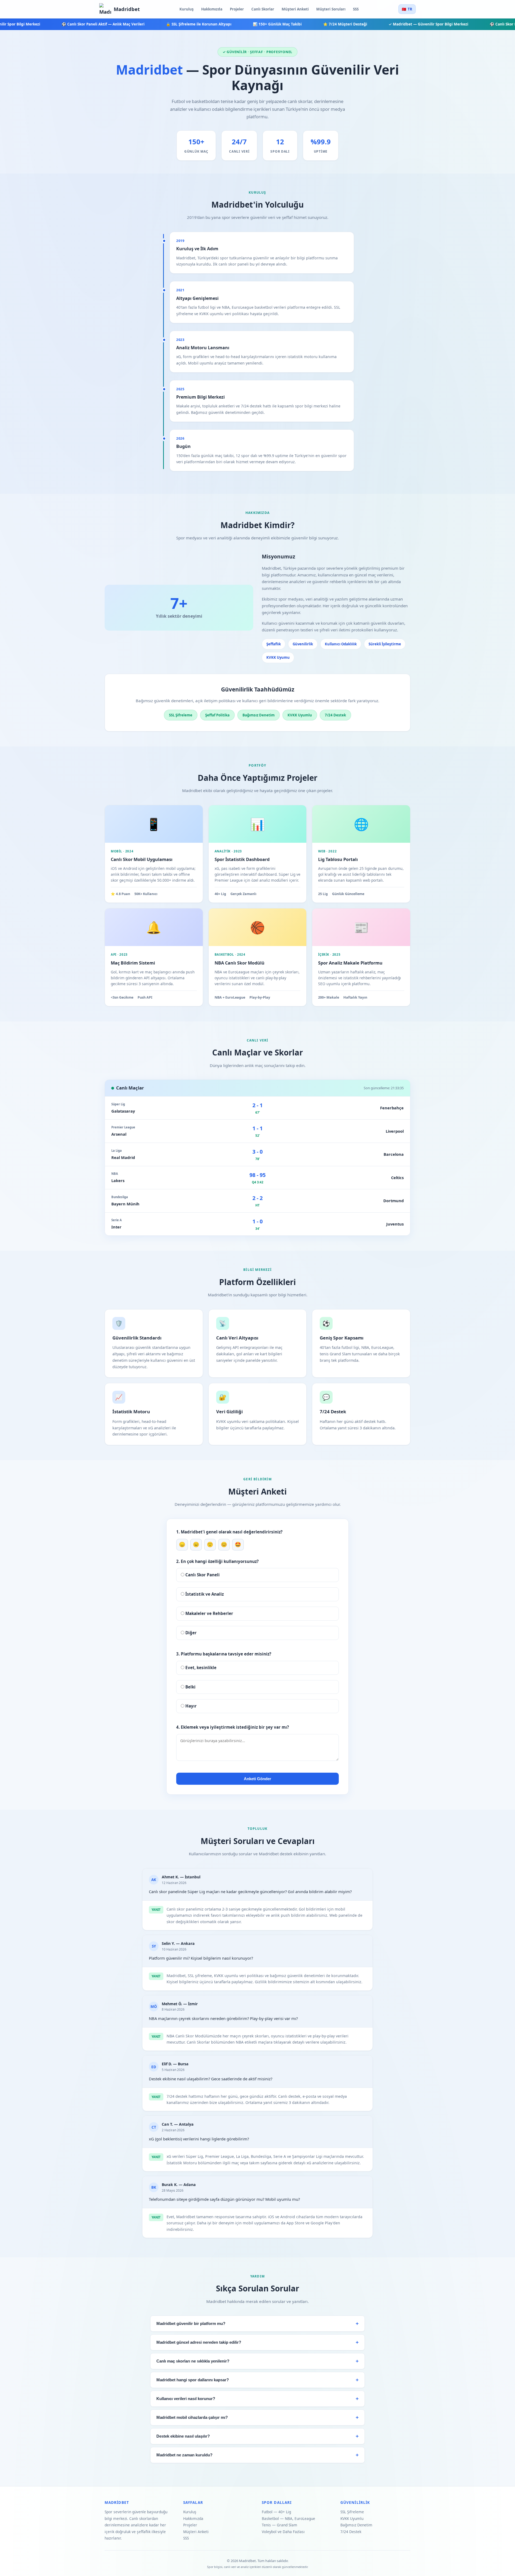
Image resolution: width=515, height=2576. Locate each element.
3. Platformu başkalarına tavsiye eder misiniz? (224, 1654)
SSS (356, 9)
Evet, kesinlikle (200, 1668)
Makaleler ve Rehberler (209, 1613)
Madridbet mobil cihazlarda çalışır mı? (192, 2417)
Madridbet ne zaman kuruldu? (184, 2455)
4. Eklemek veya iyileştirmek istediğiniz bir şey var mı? (233, 1727)
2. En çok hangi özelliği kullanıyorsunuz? (217, 1561)
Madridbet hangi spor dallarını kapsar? (193, 2380)
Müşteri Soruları (331, 9)
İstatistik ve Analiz (204, 1594)
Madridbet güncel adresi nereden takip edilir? (199, 2342)
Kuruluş (187, 9)
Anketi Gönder (257, 1779)
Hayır (190, 1706)
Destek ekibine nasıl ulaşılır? (183, 2436)
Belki (190, 1687)
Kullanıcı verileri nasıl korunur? (186, 2399)
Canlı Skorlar (263, 9)
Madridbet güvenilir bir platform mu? (191, 2324)
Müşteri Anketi (295, 9)
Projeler (237, 9)
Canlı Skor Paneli (202, 1575)
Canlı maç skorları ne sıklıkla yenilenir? (193, 2361)
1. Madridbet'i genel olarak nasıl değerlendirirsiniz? (229, 1532)
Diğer (190, 1633)
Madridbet (127, 9)
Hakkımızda (212, 9)
